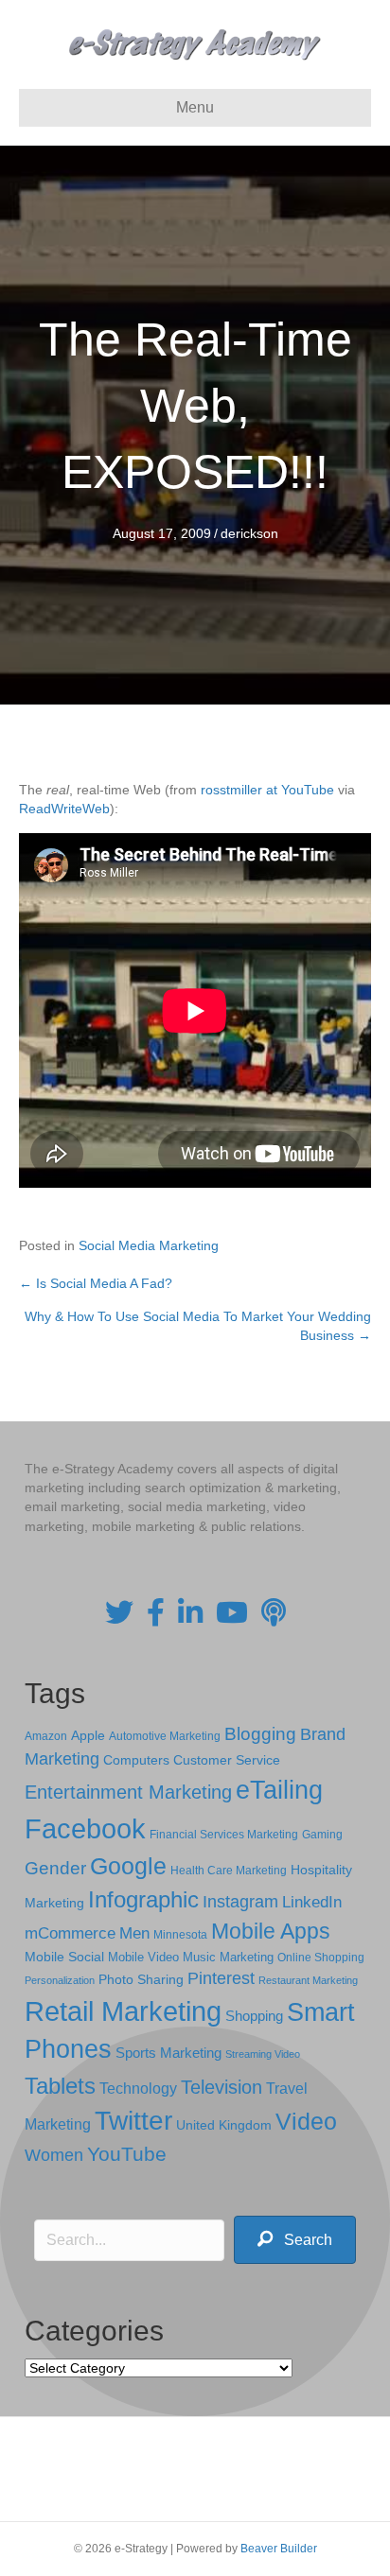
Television (222, 2087)
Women (54, 2155)
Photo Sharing (141, 1979)
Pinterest (221, 1978)
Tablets (60, 2086)
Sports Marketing (168, 2053)
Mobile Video (143, 1957)
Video (306, 2122)
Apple (88, 1735)
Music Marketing (228, 1957)
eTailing (279, 1790)
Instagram (240, 1902)
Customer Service (227, 1760)
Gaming (322, 1834)
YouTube (127, 2154)
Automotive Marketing (165, 1736)
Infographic (143, 1900)
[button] (295, 2240)
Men (134, 1933)
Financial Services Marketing (224, 1835)
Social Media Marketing (149, 1245)
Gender (55, 1868)
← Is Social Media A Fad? (96, 1283)
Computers (136, 1760)
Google (128, 1866)
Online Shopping (321, 1958)
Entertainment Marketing (128, 1792)
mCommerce (70, 1933)
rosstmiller (231, 790)
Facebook (85, 1828)
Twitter (133, 2121)
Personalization (60, 1980)
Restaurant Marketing (308, 1980)
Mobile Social (64, 1957)
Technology (138, 2089)
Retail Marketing (123, 2011)
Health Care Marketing (229, 1871)
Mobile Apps (271, 1931)
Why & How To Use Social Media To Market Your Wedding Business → (198, 1326)
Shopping (254, 2016)
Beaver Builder (279, 2549)
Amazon (46, 1736)
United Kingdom (224, 2125)
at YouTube (300, 790)
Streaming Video (263, 2054)
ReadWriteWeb (64, 809)
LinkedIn (312, 1902)
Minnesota (180, 1934)
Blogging (260, 1734)
